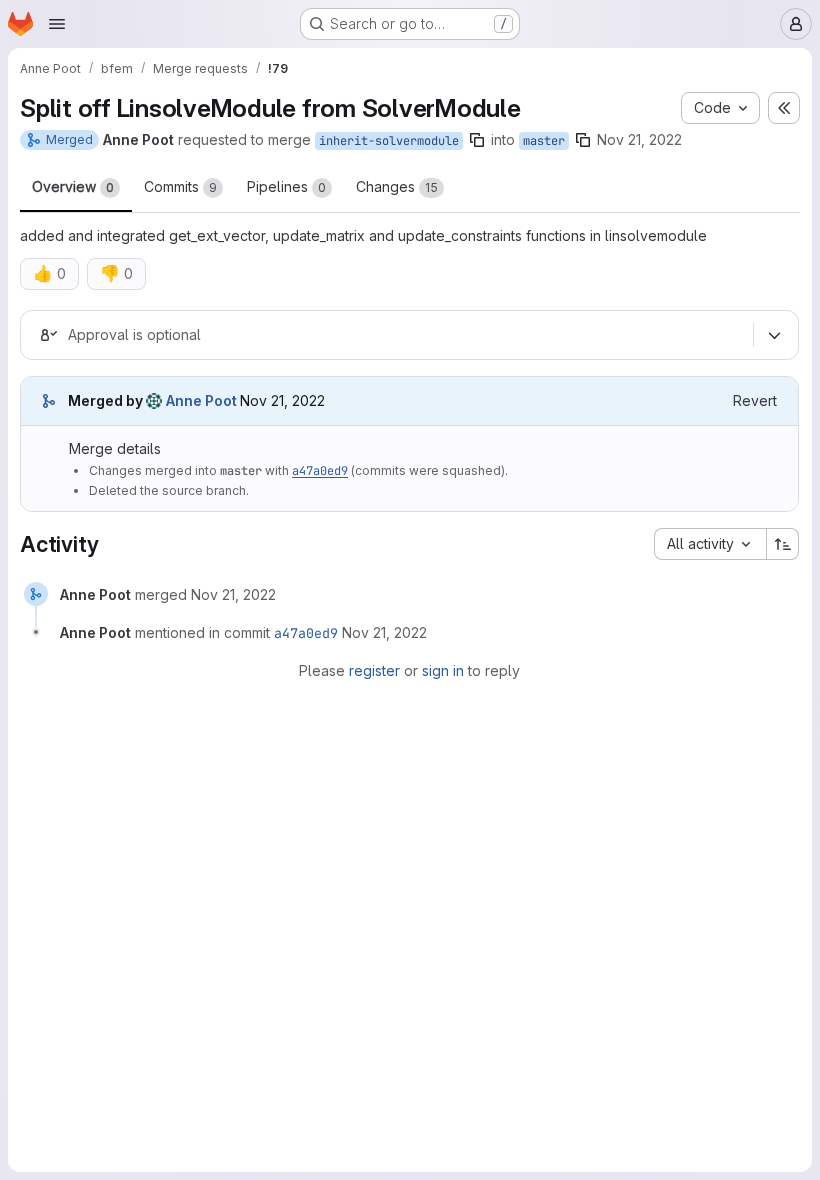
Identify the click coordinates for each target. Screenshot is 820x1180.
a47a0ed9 (320, 471)
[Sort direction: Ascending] (783, 544)
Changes (397, 186)
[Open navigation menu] (57, 24)
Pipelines (286, 186)
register (374, 670)
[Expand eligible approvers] (774, 335)
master (544, 141)
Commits (180, 186)
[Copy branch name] (477, 140)
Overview (73, 186)
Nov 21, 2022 (639, 139)
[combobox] (710, 544)
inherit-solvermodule (389, 141)
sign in (443, 670)
